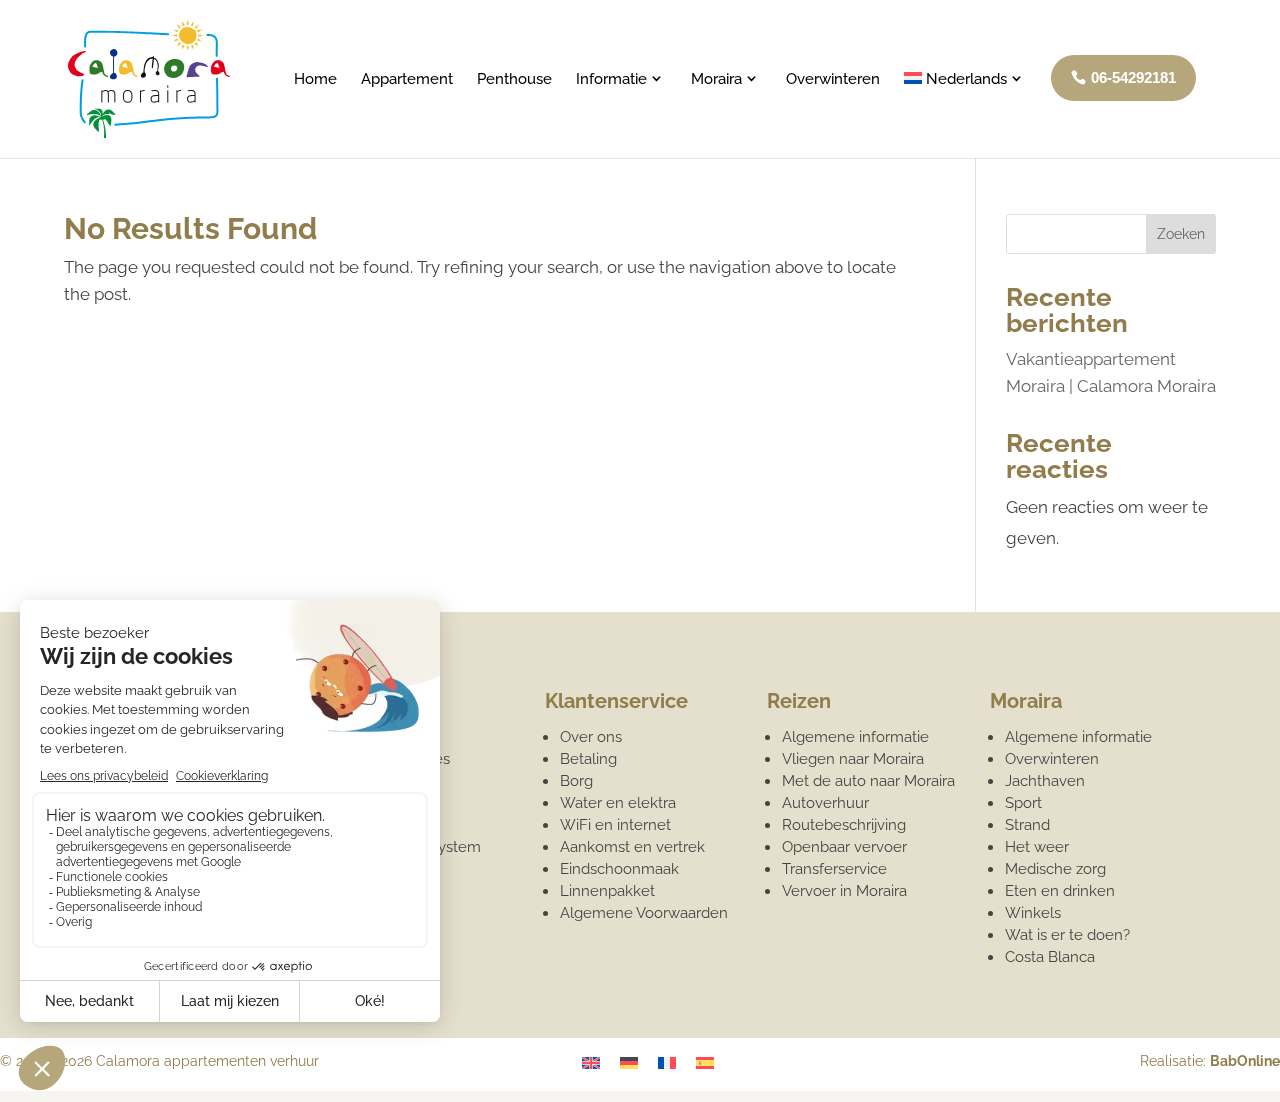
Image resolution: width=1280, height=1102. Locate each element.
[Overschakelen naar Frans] (667, 1063)
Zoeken (1181, 234)
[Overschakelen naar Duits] (629, 1063)
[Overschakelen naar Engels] (591, 1063)
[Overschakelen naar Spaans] (705, 1063)
